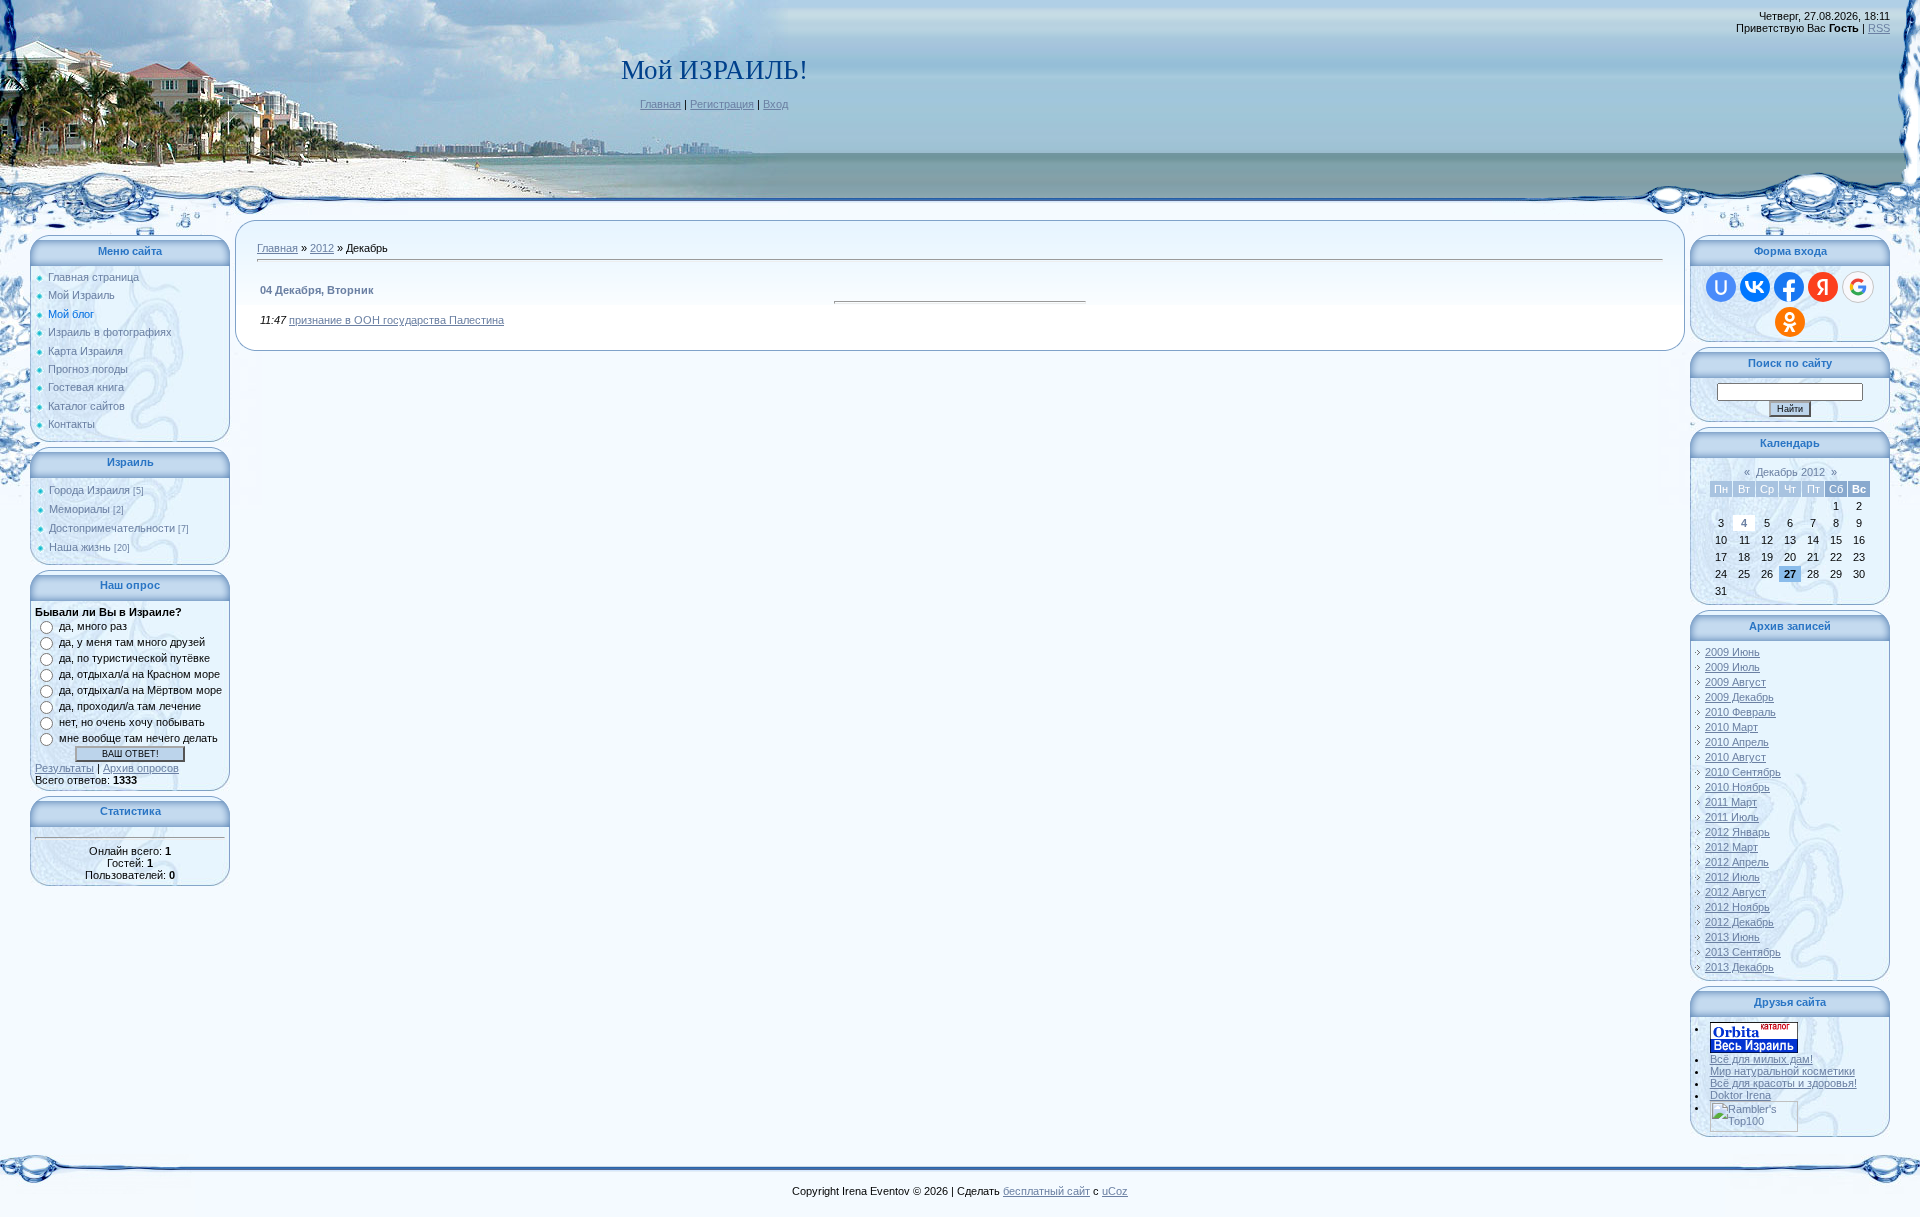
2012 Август (1735, 892)
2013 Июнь (1732, 937)
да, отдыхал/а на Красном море (139, 674)
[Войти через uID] (1721, 287)
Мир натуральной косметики (1782, 1071)
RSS (1879, 28)
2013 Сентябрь (1743, 952)
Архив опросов (141, 768)
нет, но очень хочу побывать (132, 722)
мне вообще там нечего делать (138, 738)
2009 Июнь (1732, 652)
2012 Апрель (1737, 862)
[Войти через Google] (1858, 287)
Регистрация (722, 104)
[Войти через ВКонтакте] (1755, 287)
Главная (660, 104)
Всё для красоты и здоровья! (1783, 1083)
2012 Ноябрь (1737, 907)
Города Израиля (89, 490)
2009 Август (1735, 682)
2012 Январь (1737, 832)
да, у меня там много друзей (132, 642)
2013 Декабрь (1739, 967)
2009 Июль (1732, 667)
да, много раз (93, 626)
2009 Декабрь (1739, 697)
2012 (322, 248)
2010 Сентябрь (1743, 772)
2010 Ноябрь (1737, 787)
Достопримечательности (112, 528)
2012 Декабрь (1739, 922)
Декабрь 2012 (1790, 472)
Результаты (64, 768)
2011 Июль (1732, 817)
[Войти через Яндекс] (1823, 287)
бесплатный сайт (1046, 1191)
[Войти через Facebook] (1789, 287)
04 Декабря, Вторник (317, 290)
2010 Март (1731, 727)
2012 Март (1731, 847)
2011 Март (1731, 802)
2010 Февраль (1740, 712)
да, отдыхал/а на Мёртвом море (140, 690)
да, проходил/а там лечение (130, 706)
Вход (775, 104)
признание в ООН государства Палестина (396, 320)
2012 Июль (1732, 877)
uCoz (1115, 1191)
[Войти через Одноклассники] (1790, 322)
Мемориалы (79, 509)
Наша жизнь (80, 547)
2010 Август (1735, 757)
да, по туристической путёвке (134, 658)
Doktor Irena (1740, 1095)
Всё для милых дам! (1761, 1059)
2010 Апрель (1737, 742)
